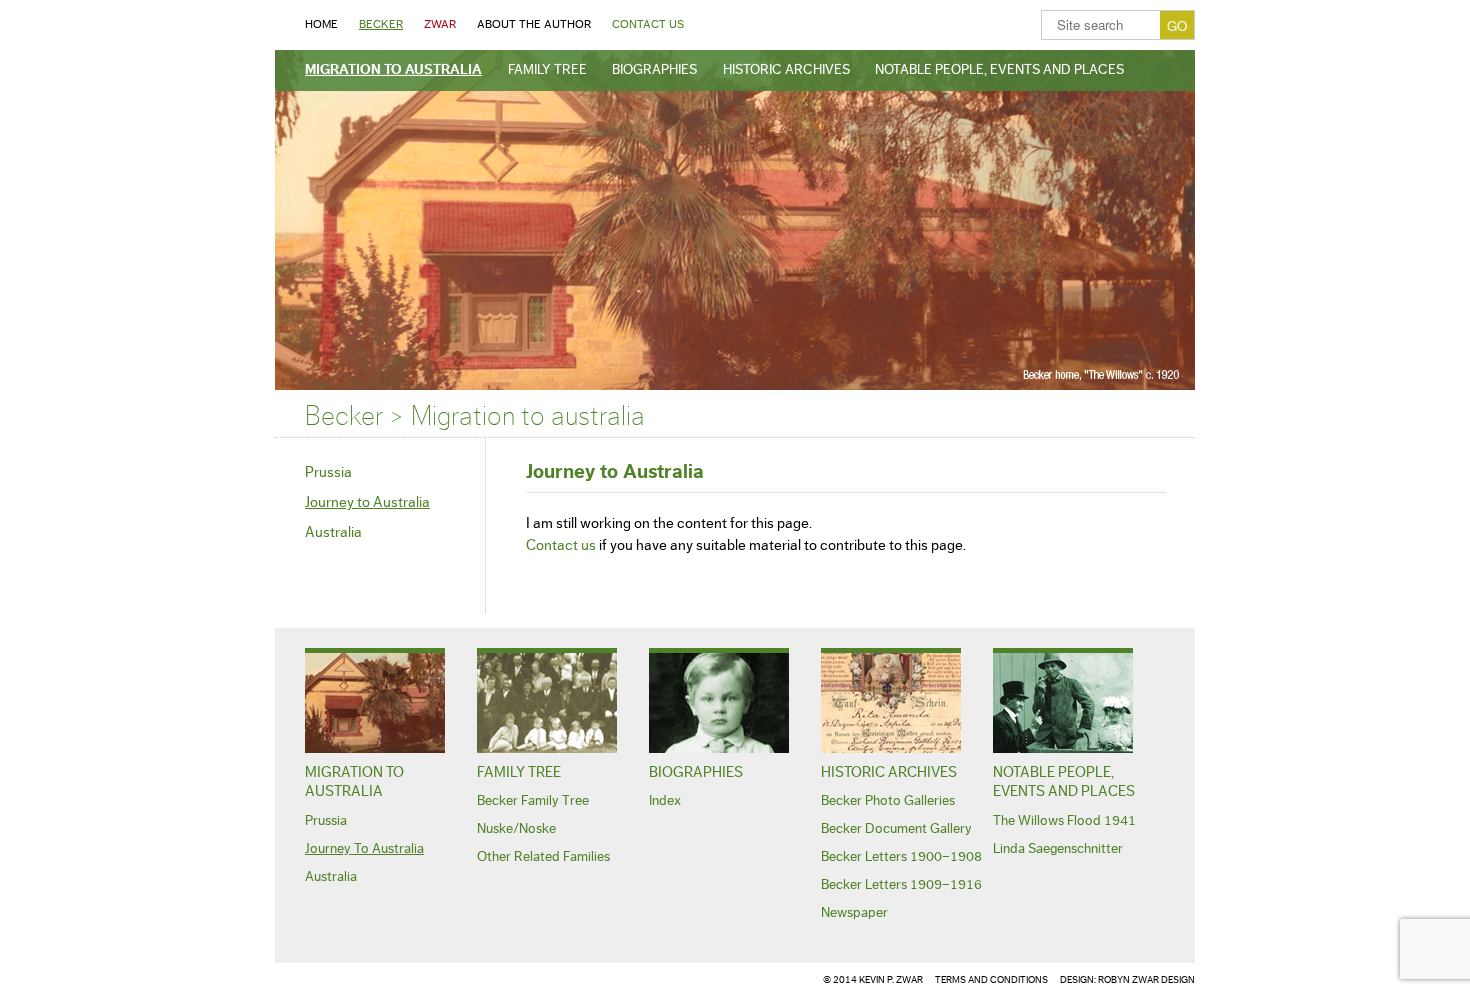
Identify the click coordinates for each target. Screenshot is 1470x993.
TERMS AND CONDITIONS (991, 980)
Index (665, 801)
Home (321, 24)
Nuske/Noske (516, 829)
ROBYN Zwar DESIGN (1146, 980)
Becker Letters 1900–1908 (901, 857)
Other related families (543, 857)
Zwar (440, 24)
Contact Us (648, 24)
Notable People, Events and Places (999, 70)
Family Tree (547, 70)
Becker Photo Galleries (888, 801)
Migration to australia (393, 70)
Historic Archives (786, 70)
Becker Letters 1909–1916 (901, 885)
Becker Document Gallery (896, 829)
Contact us (561, 545)
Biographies (654, 70)
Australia (333, 532)
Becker (381, 24)
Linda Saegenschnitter (1058, 849)
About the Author (534, 24)
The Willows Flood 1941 (1064, 821)
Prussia (328, 472)
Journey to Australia (367, 502)
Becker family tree (533, 801)
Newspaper (854, 913)
